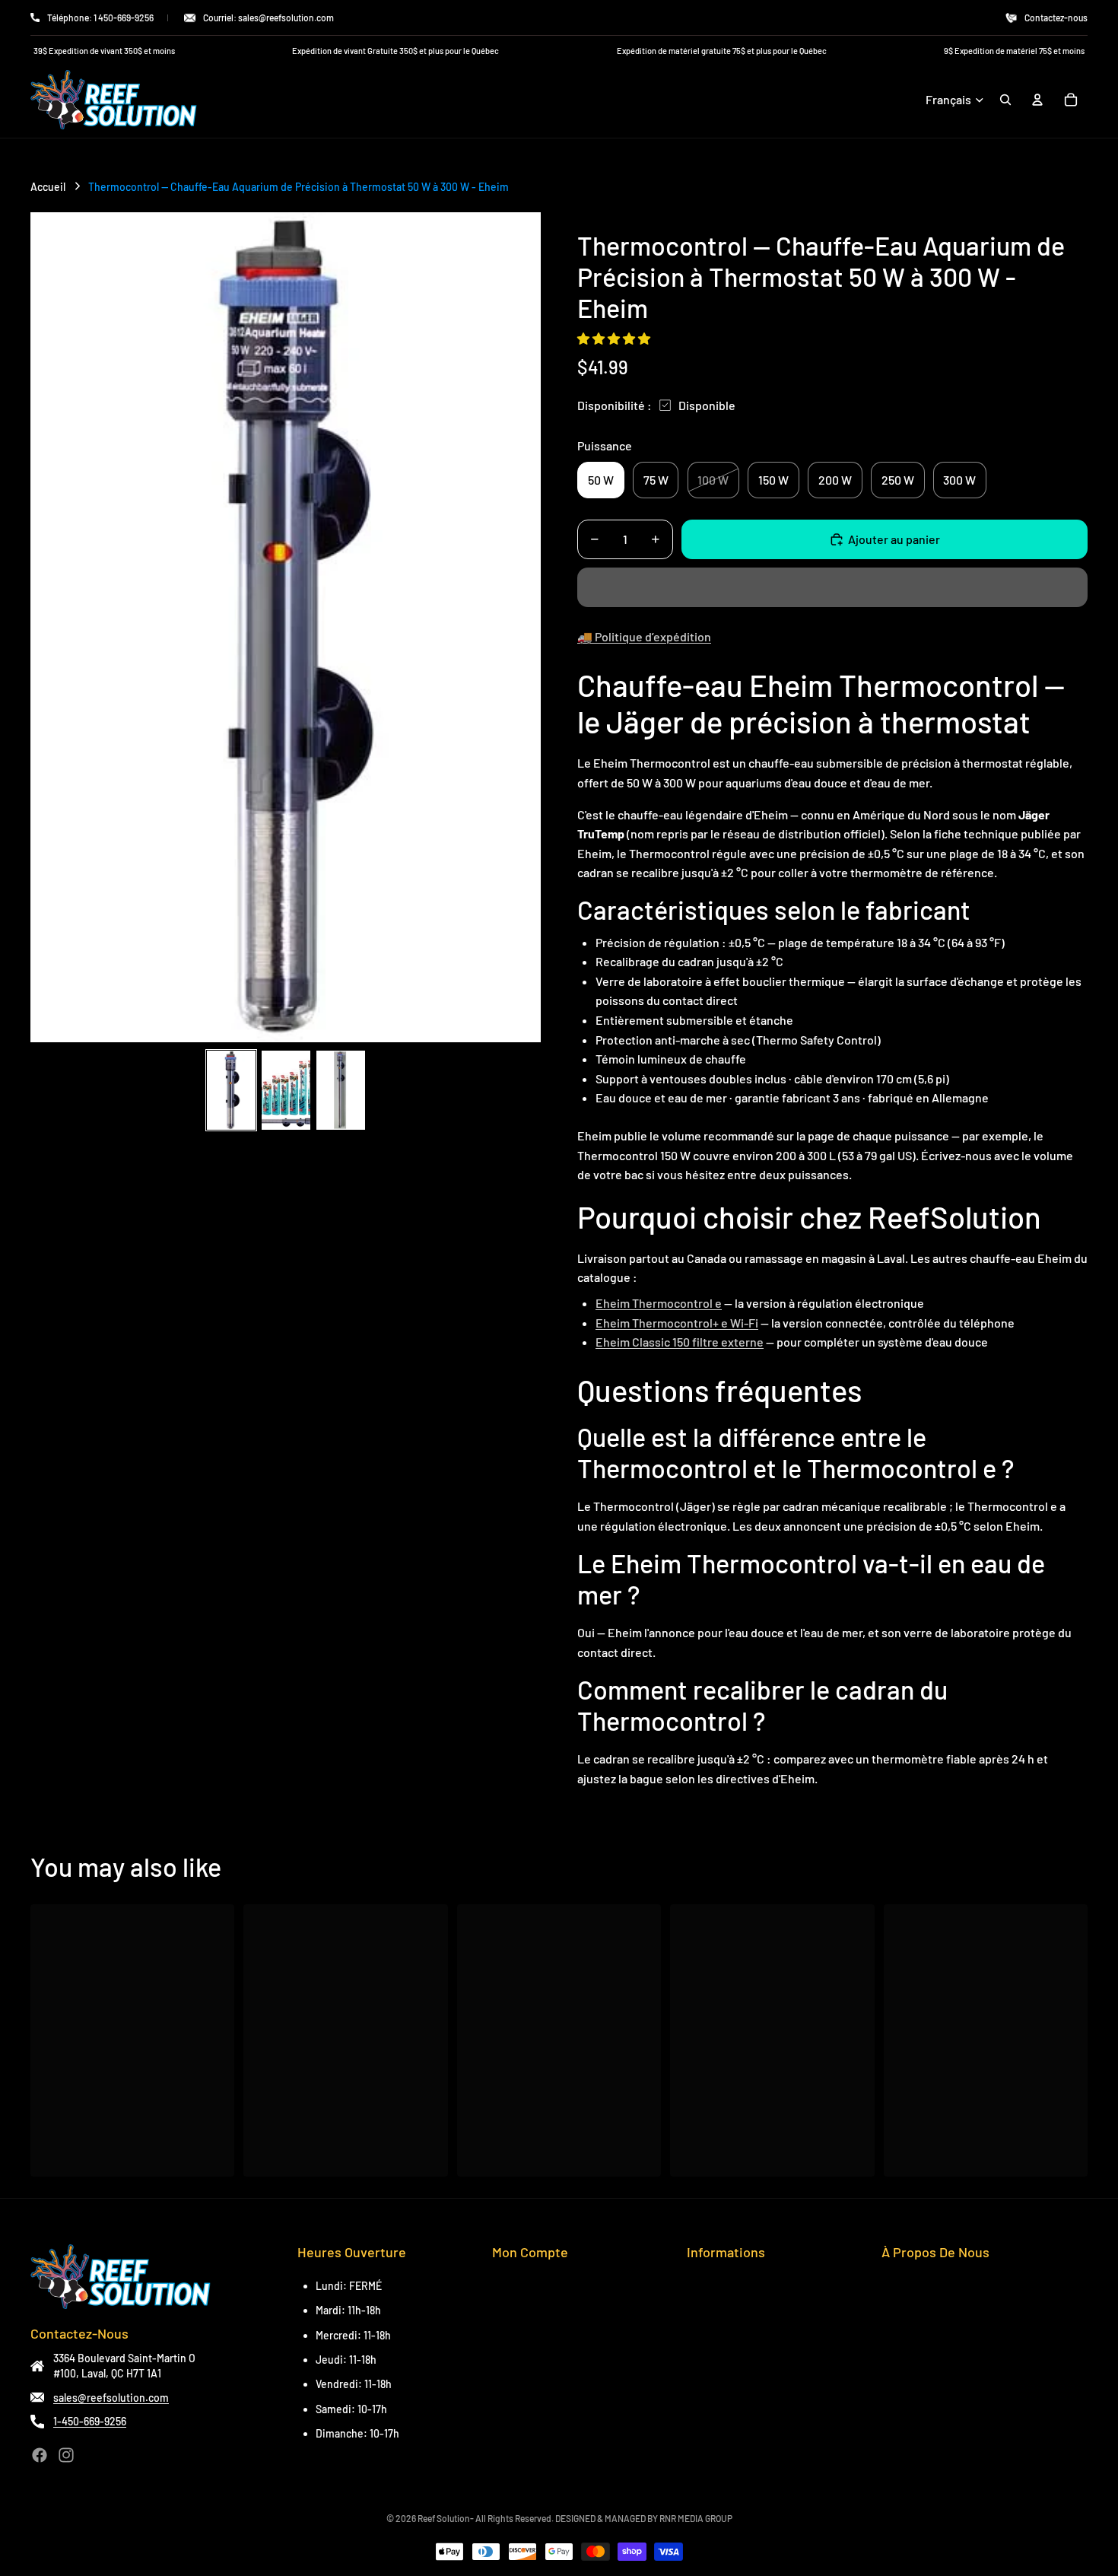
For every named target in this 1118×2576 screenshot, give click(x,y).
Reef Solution (444, 2518)
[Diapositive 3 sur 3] (341, 1090)
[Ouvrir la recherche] (1005, 100)
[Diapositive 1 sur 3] (231, 1090)
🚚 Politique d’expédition (644, 636)
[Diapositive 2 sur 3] (286, 1090)
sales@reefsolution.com (111, 2398)
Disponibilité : (615, 405)
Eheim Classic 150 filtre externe (680, 1342)
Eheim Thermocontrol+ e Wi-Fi (677, 1323)
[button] (615, 338)
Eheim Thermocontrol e (659, 1303)
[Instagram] (66, 2455)
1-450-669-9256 (90, 2421)
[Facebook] (40, 2455)
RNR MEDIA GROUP (696, 2518)
